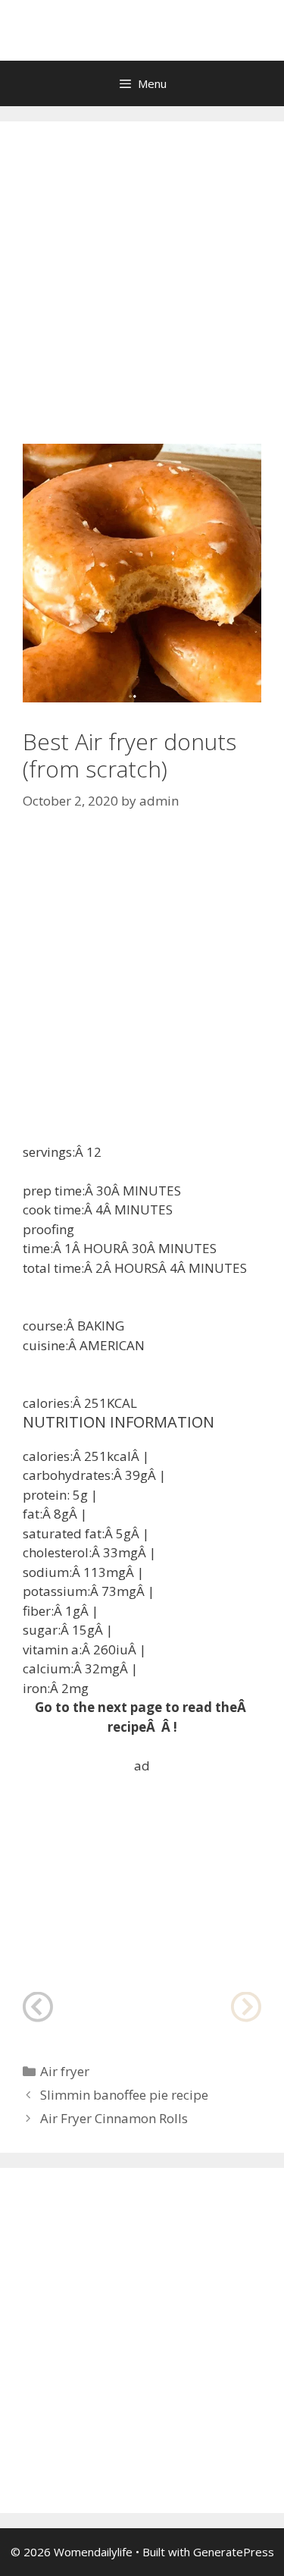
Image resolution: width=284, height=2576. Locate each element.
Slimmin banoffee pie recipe (124, 2095)
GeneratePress (234, 2552)
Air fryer (65, 2071)
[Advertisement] (142, 294)
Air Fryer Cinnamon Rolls (114, 2118)
